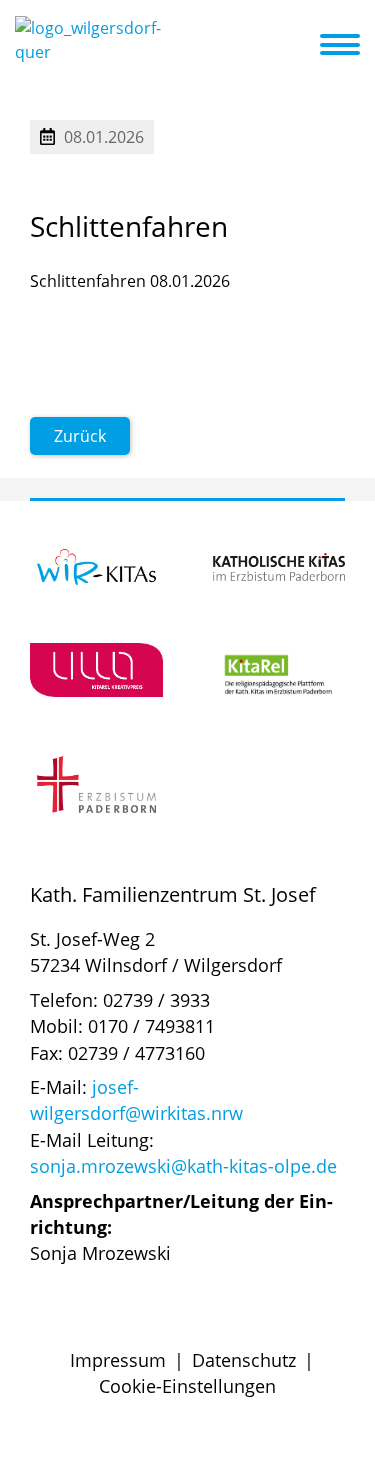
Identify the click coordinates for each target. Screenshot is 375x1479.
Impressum (118, 1360)
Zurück (80, 436)
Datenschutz (244, 1360)
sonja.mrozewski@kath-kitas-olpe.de (183, 1166)
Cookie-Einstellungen (187, 1386)
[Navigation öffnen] (352, 45)
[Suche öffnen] (302, 48)
